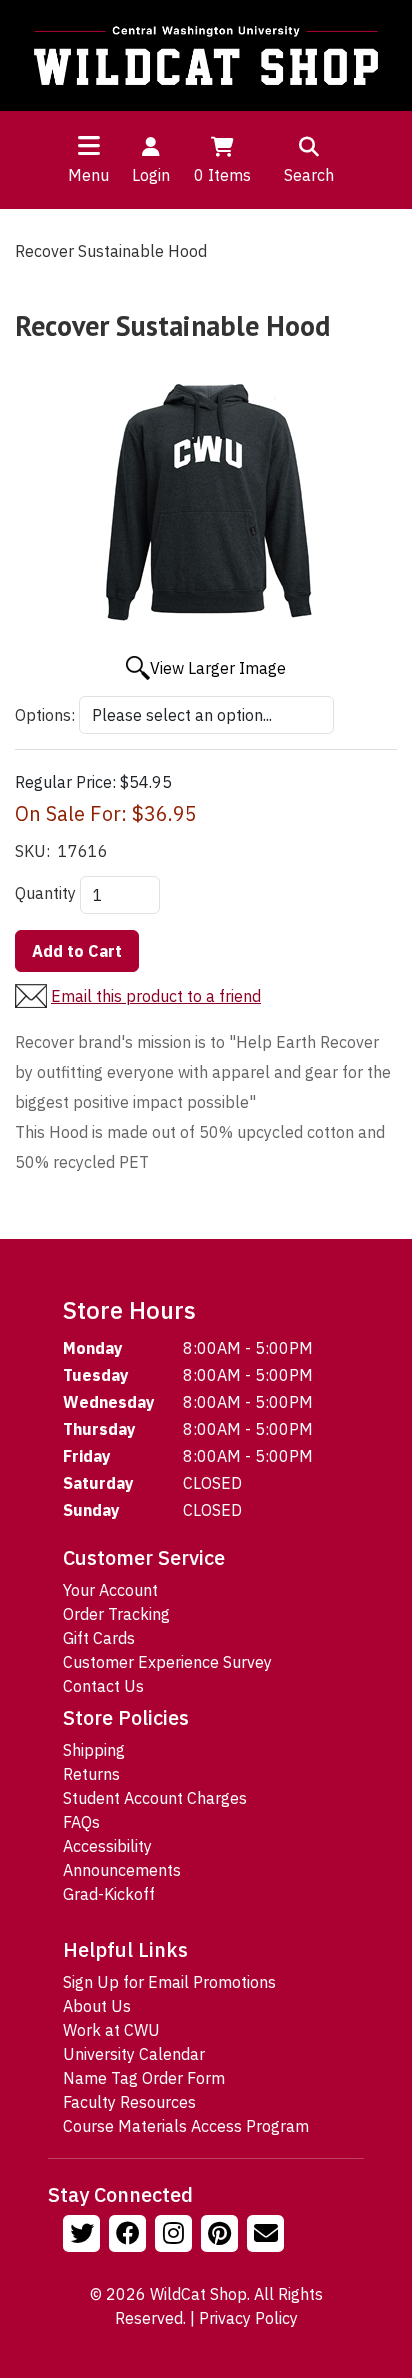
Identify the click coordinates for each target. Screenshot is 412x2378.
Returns (91, 1774)
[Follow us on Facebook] (130, 2236)
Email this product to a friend (156, 996)
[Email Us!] (268, 2236)
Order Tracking (116, 1614)
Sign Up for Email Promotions (169, 1982)
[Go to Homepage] (206, 55)
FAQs (81, 1822)
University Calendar (134, 2054)
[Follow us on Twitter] (84, 2236)
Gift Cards (99, 1638)
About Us (97, 2006)
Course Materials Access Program (186, 2126)
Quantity (45, 893)
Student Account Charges (155, 1798)
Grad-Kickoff (109, 1894)
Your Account (110, 1590)
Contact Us (103, 1686)
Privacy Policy (248, 2318)
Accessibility (107, 1846)
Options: (45, 715)
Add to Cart (77, 951)
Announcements (122, 1870)
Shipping (94, 1750)
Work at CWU (111, 2030)
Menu (88, 175)
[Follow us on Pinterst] (222, 2236)
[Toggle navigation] (89, 145)
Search (309, 175)
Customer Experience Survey (167, 1662)
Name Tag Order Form (144, 2078)
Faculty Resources (129, 2102)
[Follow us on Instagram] (176, 2236)
